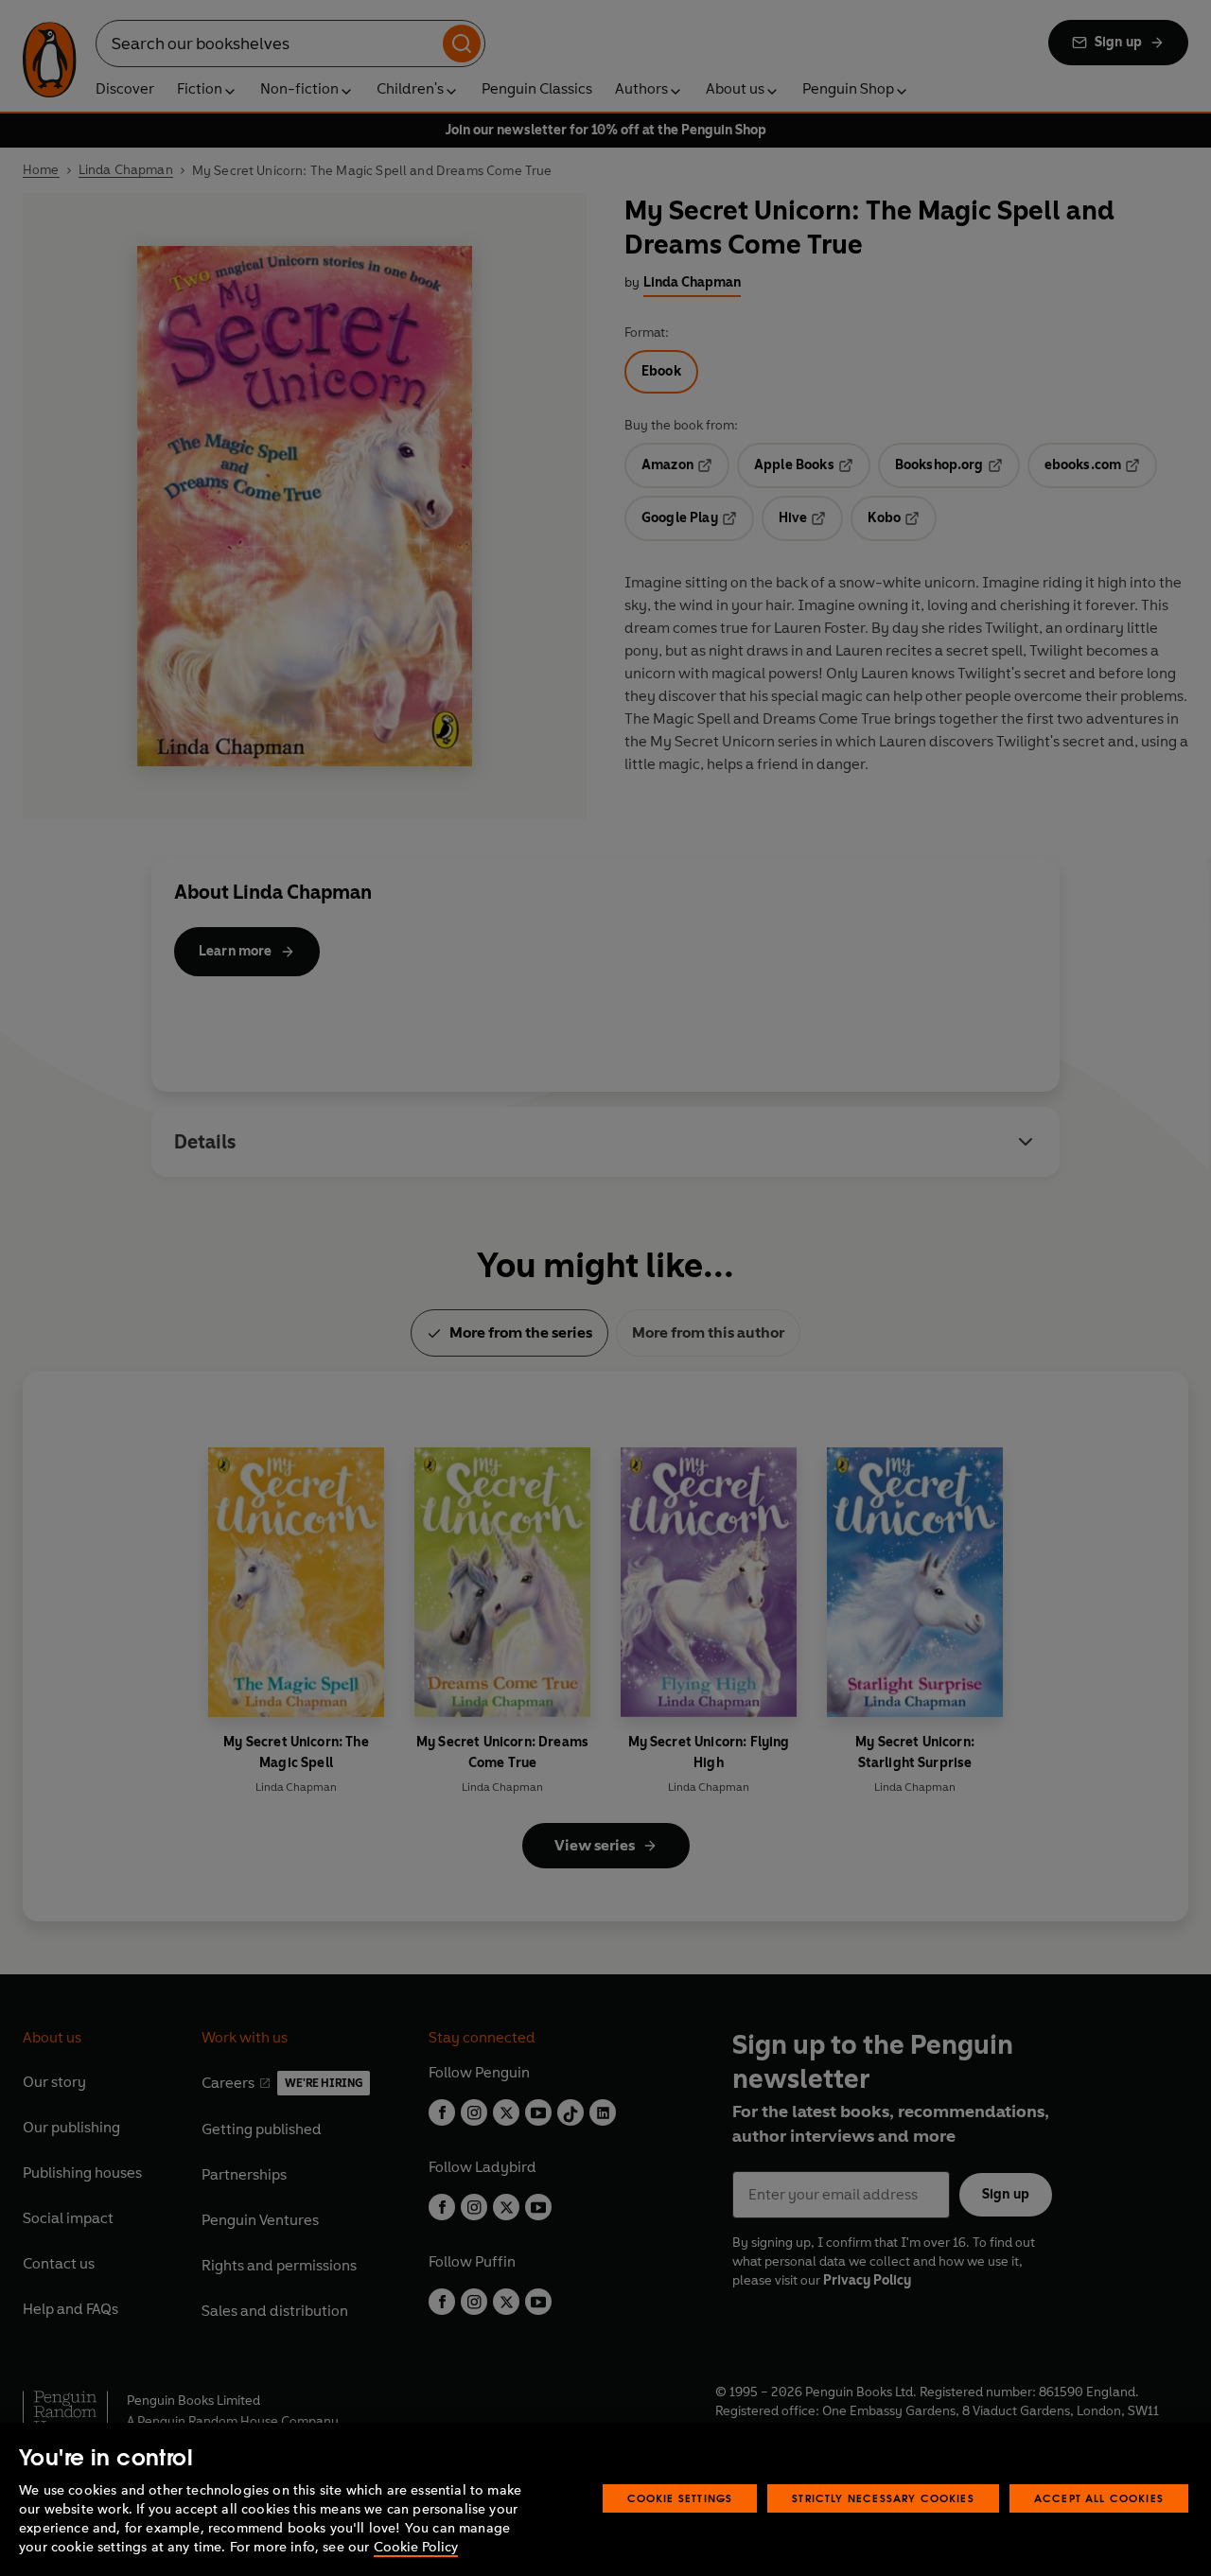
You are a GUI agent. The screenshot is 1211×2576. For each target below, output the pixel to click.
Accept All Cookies (1099, 2498)
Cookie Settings (680, 2498)
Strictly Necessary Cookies (883, 2498)
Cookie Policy (416, 2547)
